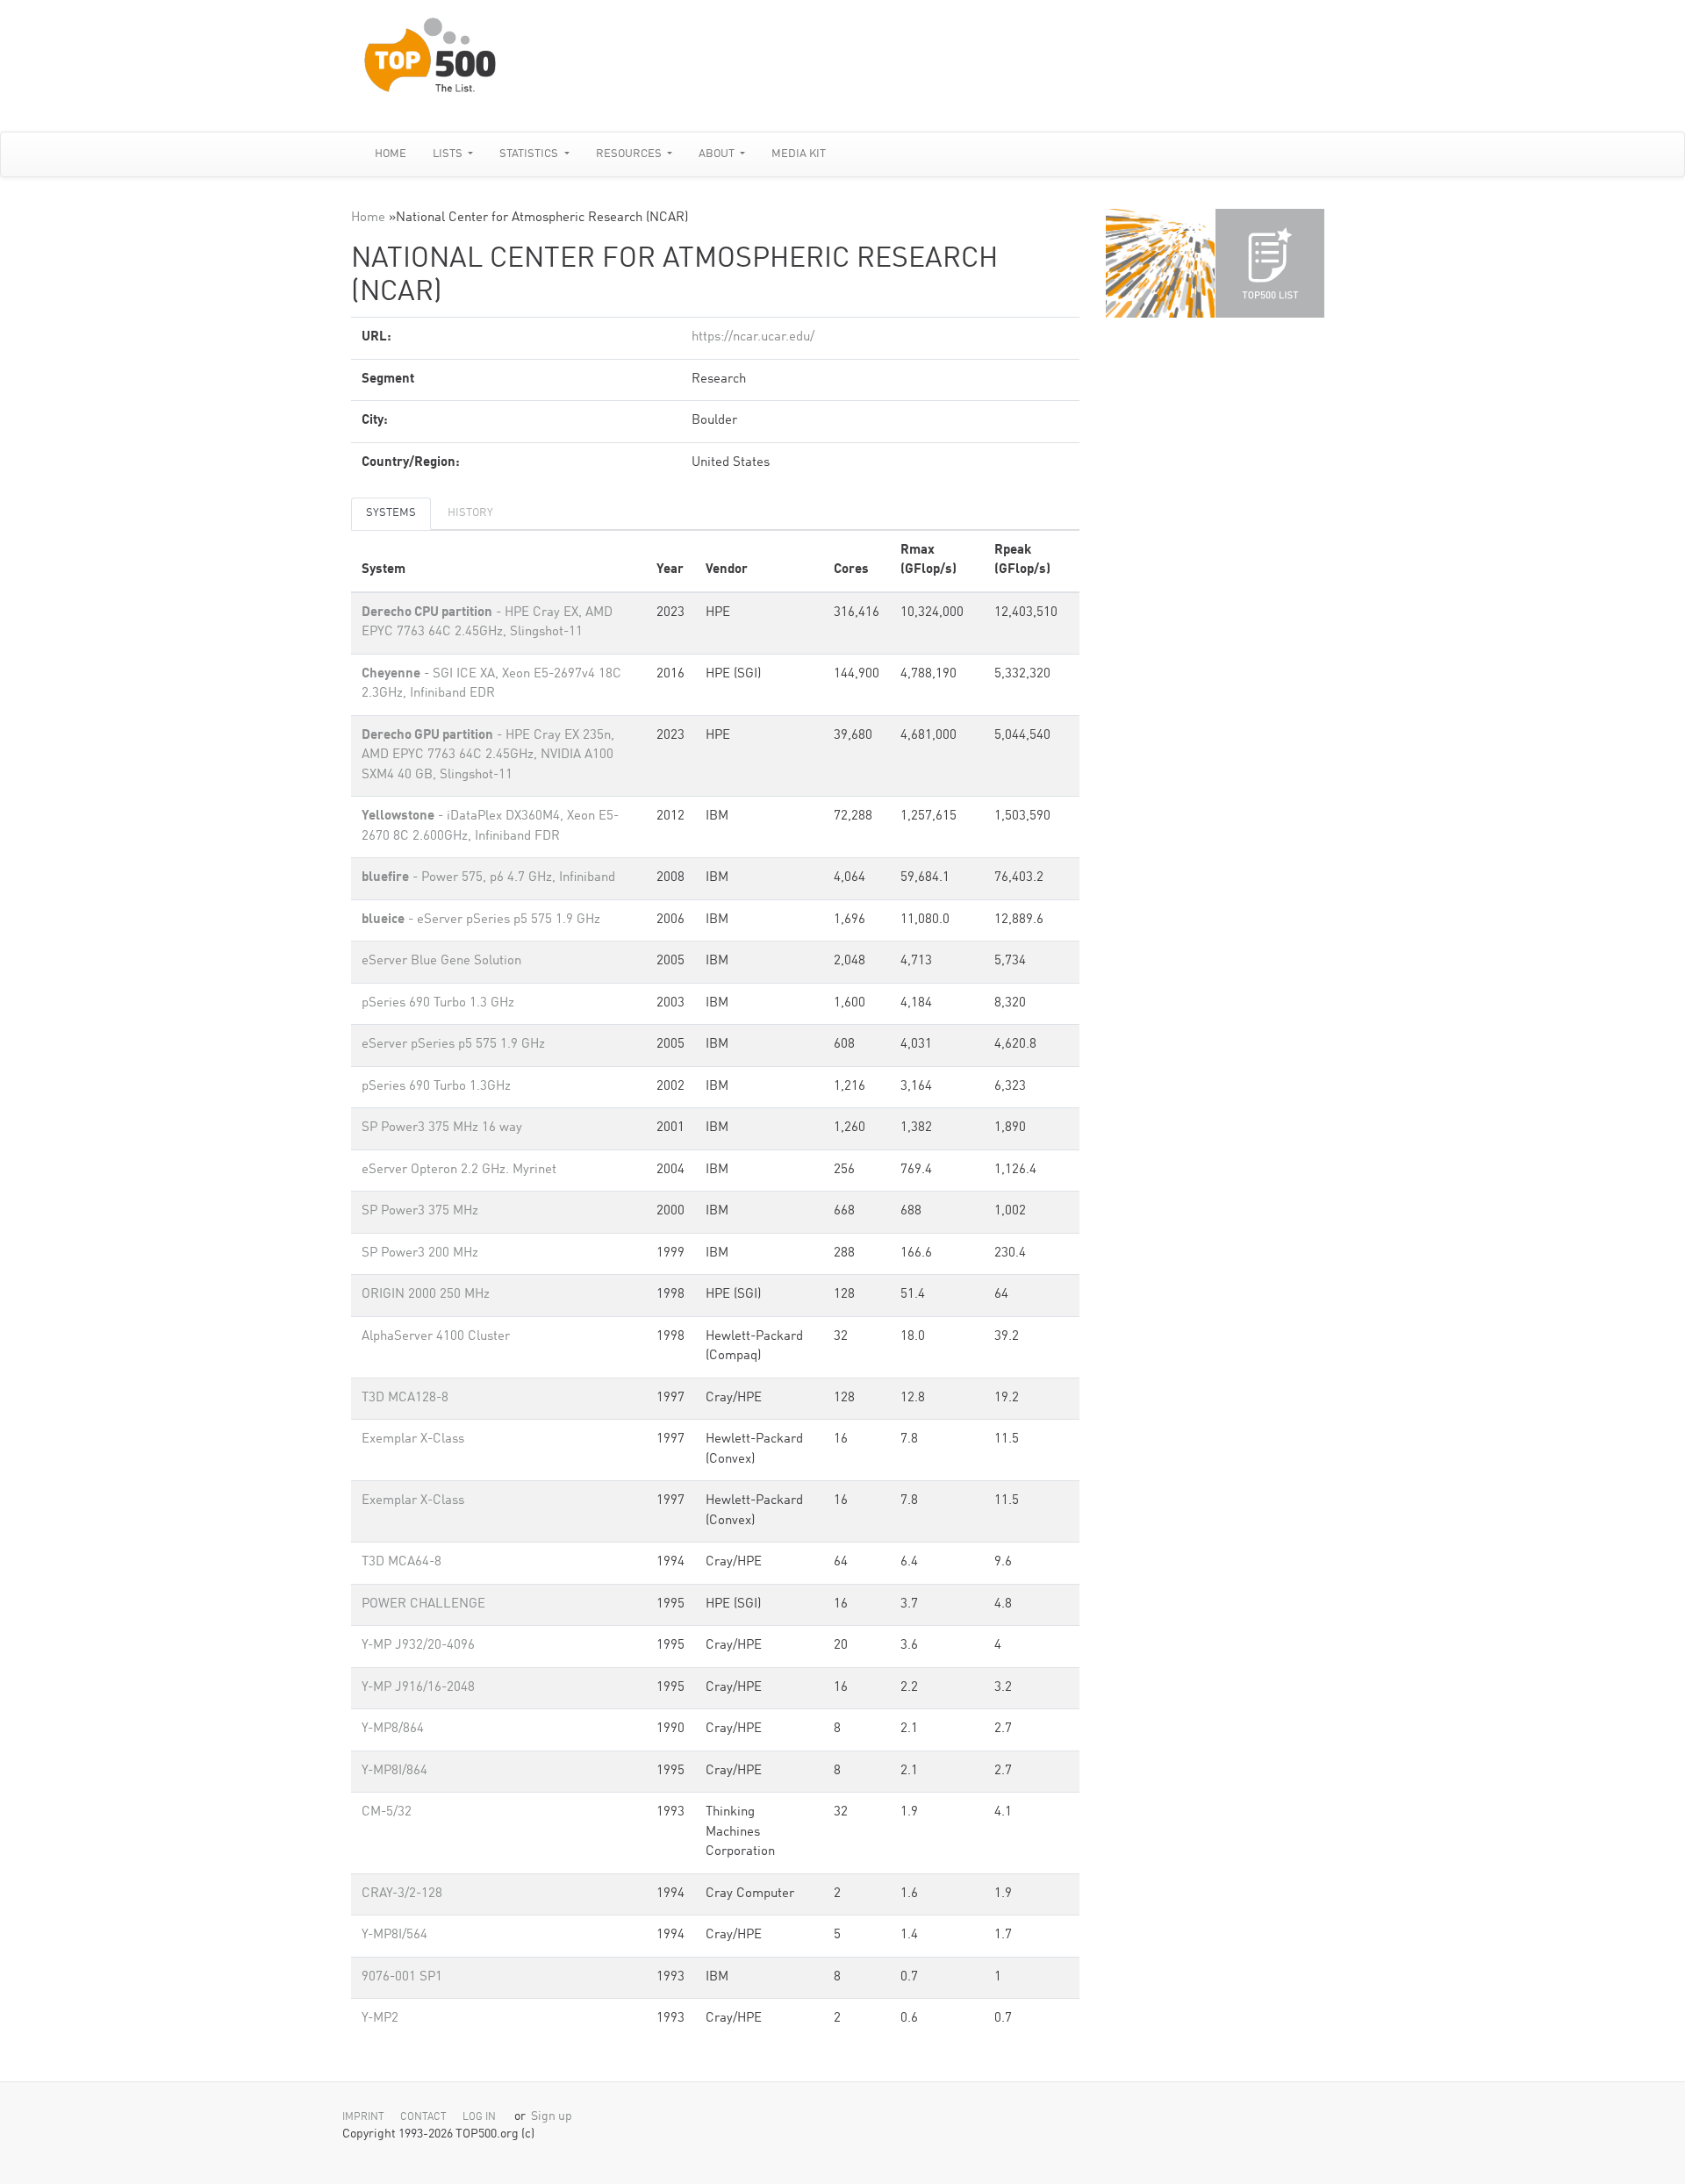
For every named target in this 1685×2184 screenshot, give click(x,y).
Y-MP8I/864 (394, 1771)
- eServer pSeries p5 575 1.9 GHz (481, 920)
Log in (479, 2117)
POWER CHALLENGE (423, 1604)
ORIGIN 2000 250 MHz (426, 1295)
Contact (423, 2117)
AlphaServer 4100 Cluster (436, 1337)
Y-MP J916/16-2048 (418, 1688)
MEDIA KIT (799, 154)
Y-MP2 (380, 2019)
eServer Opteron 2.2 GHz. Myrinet (459, 1170)
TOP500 (1160, 263)
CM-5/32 (387, 1812)
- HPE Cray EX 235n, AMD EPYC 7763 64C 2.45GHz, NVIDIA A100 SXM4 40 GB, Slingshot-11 (488, 755)
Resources (630, 154)
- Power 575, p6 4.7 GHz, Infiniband (488, 878)
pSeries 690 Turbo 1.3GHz (436, 1087)
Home (391, 154)
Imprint (363, 2117)
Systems (391, 513)
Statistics (530, 154)
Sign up (552, 2117)
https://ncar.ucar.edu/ (753, 337)
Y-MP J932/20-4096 (418, 1646)
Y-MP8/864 (393, 1729)
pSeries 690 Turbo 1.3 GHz (438, 1003)
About (718, 154)
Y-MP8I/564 (394, 1935)
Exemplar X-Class (413, 1439)
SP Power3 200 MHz (420, 1253)
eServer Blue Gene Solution (441, 961)
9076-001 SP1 (402, 1977)
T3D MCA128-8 (405, 1398)
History (470, 513)
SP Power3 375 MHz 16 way (442, 1128)
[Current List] (1270, 263)
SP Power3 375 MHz (420, 1211)
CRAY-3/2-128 (402, 1894)
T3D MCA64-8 (402, 1562)
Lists (449, 154)
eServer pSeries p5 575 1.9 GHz (453, 1045)
